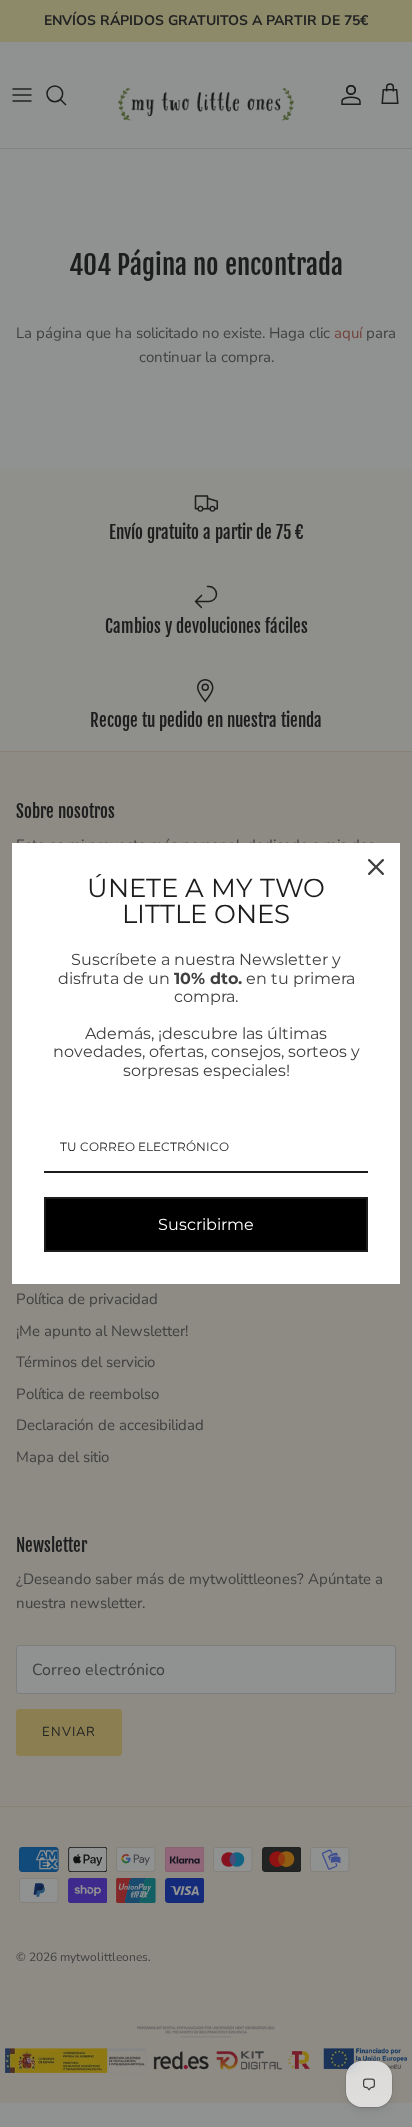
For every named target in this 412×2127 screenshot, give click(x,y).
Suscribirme (206, 1224)
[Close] (376, 867)
